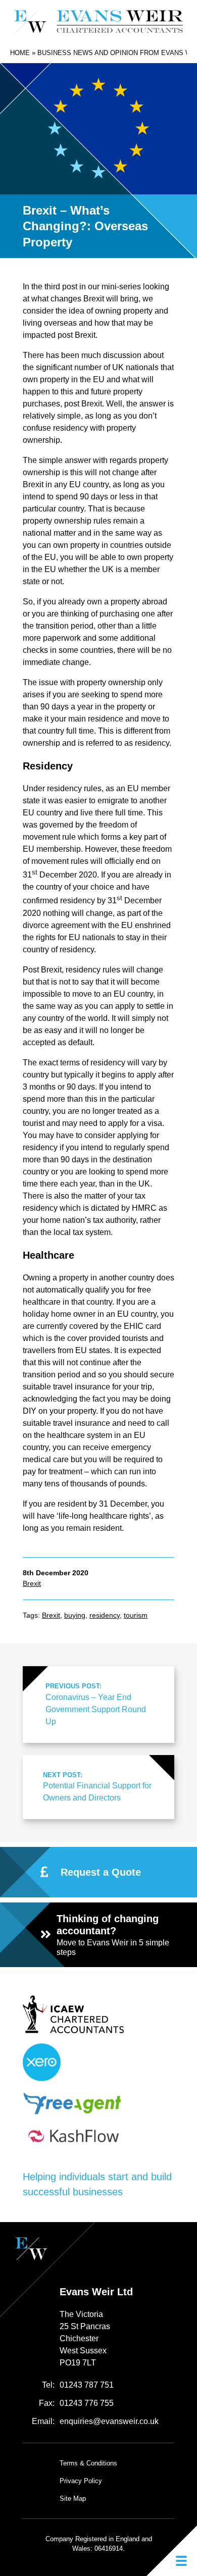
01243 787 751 (87, 2385)
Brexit (32, 1583)
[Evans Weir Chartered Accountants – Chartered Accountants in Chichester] (99, 21)
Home (20, 53)
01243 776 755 (87, 2403)
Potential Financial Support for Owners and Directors (97, 1787)
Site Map (73, 2498)
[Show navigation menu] (172, 2551)
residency (105, 1615)
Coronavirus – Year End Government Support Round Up (96, 1704)
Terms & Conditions (88, 2463)
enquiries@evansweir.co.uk (109, 2421)
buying (75, 1615)
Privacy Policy (81, 2481)
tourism (136, 1615)
